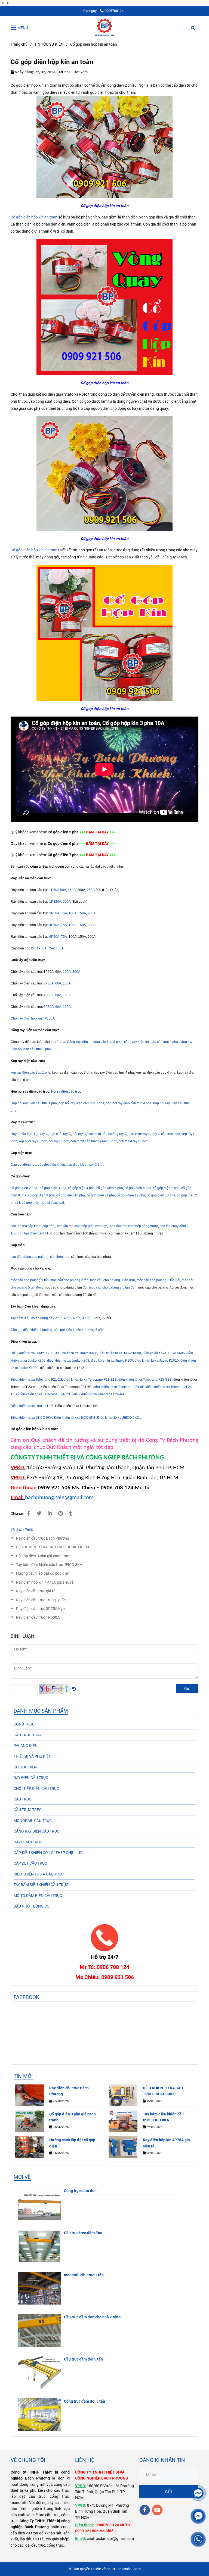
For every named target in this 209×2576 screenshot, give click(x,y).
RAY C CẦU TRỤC (28, 1842)
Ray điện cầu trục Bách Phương (43, 1538)
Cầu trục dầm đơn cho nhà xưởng (92, 2317)
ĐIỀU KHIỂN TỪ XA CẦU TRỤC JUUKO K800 (53, 1547)
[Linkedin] (50, 1513)
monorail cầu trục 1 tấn (84, 2275)
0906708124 (114, 11)
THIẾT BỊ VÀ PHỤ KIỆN (33, 1756)
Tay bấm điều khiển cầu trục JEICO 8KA (49, 1565)
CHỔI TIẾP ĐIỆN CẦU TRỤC (36, 1789)
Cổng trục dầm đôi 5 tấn (84, 2401)
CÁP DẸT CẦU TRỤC (30, 1863)
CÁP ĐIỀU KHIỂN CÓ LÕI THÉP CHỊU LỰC (48, 1853)
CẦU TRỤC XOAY (28, 1735)
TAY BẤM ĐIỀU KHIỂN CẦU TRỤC (41, 1885)
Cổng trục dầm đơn (80, 2191)
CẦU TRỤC (22, 1799)
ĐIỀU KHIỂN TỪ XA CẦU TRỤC (39, 1874)
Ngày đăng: (24, 72)
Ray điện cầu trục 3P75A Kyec (41, 1609)
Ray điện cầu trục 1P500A (38, 1617)
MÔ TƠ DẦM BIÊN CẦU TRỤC (38, 1896)
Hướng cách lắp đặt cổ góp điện (43, 1573)
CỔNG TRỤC (24, 1724)
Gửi (187, 1689)
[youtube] (157, 2510)
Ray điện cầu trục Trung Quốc (41, 1600)
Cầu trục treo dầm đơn (83, 2233)
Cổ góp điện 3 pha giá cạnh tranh (44, 1556)
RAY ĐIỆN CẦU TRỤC (31, 1778)
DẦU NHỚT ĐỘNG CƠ (32, 1906)
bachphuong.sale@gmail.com (59, 1498)
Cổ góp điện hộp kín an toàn (34, 217)
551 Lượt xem (76, 72)
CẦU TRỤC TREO (28, 1810)
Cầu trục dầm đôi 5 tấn (83, 2359)
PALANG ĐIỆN (26, 1746)
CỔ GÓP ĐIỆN (25, 1767)
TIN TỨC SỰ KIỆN (49, 44)
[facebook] (145, 2510)
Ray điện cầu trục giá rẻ (36, 1591)
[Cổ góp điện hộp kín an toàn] (104, 27)
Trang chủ (19, 44)
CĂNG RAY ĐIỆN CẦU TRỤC (36, 1831)
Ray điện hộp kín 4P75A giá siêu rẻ (45, 1582)
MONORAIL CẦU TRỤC (33, 1821)
